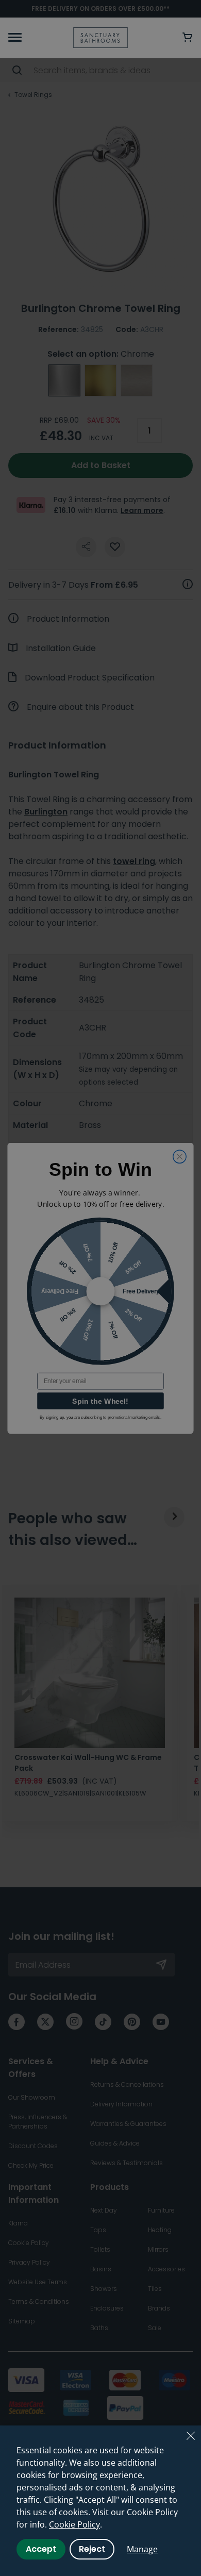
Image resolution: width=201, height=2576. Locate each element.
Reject (92, 2549)
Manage (142, 2549)
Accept (41, 2549)
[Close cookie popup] (191, 2436)
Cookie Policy (74, 2524)
